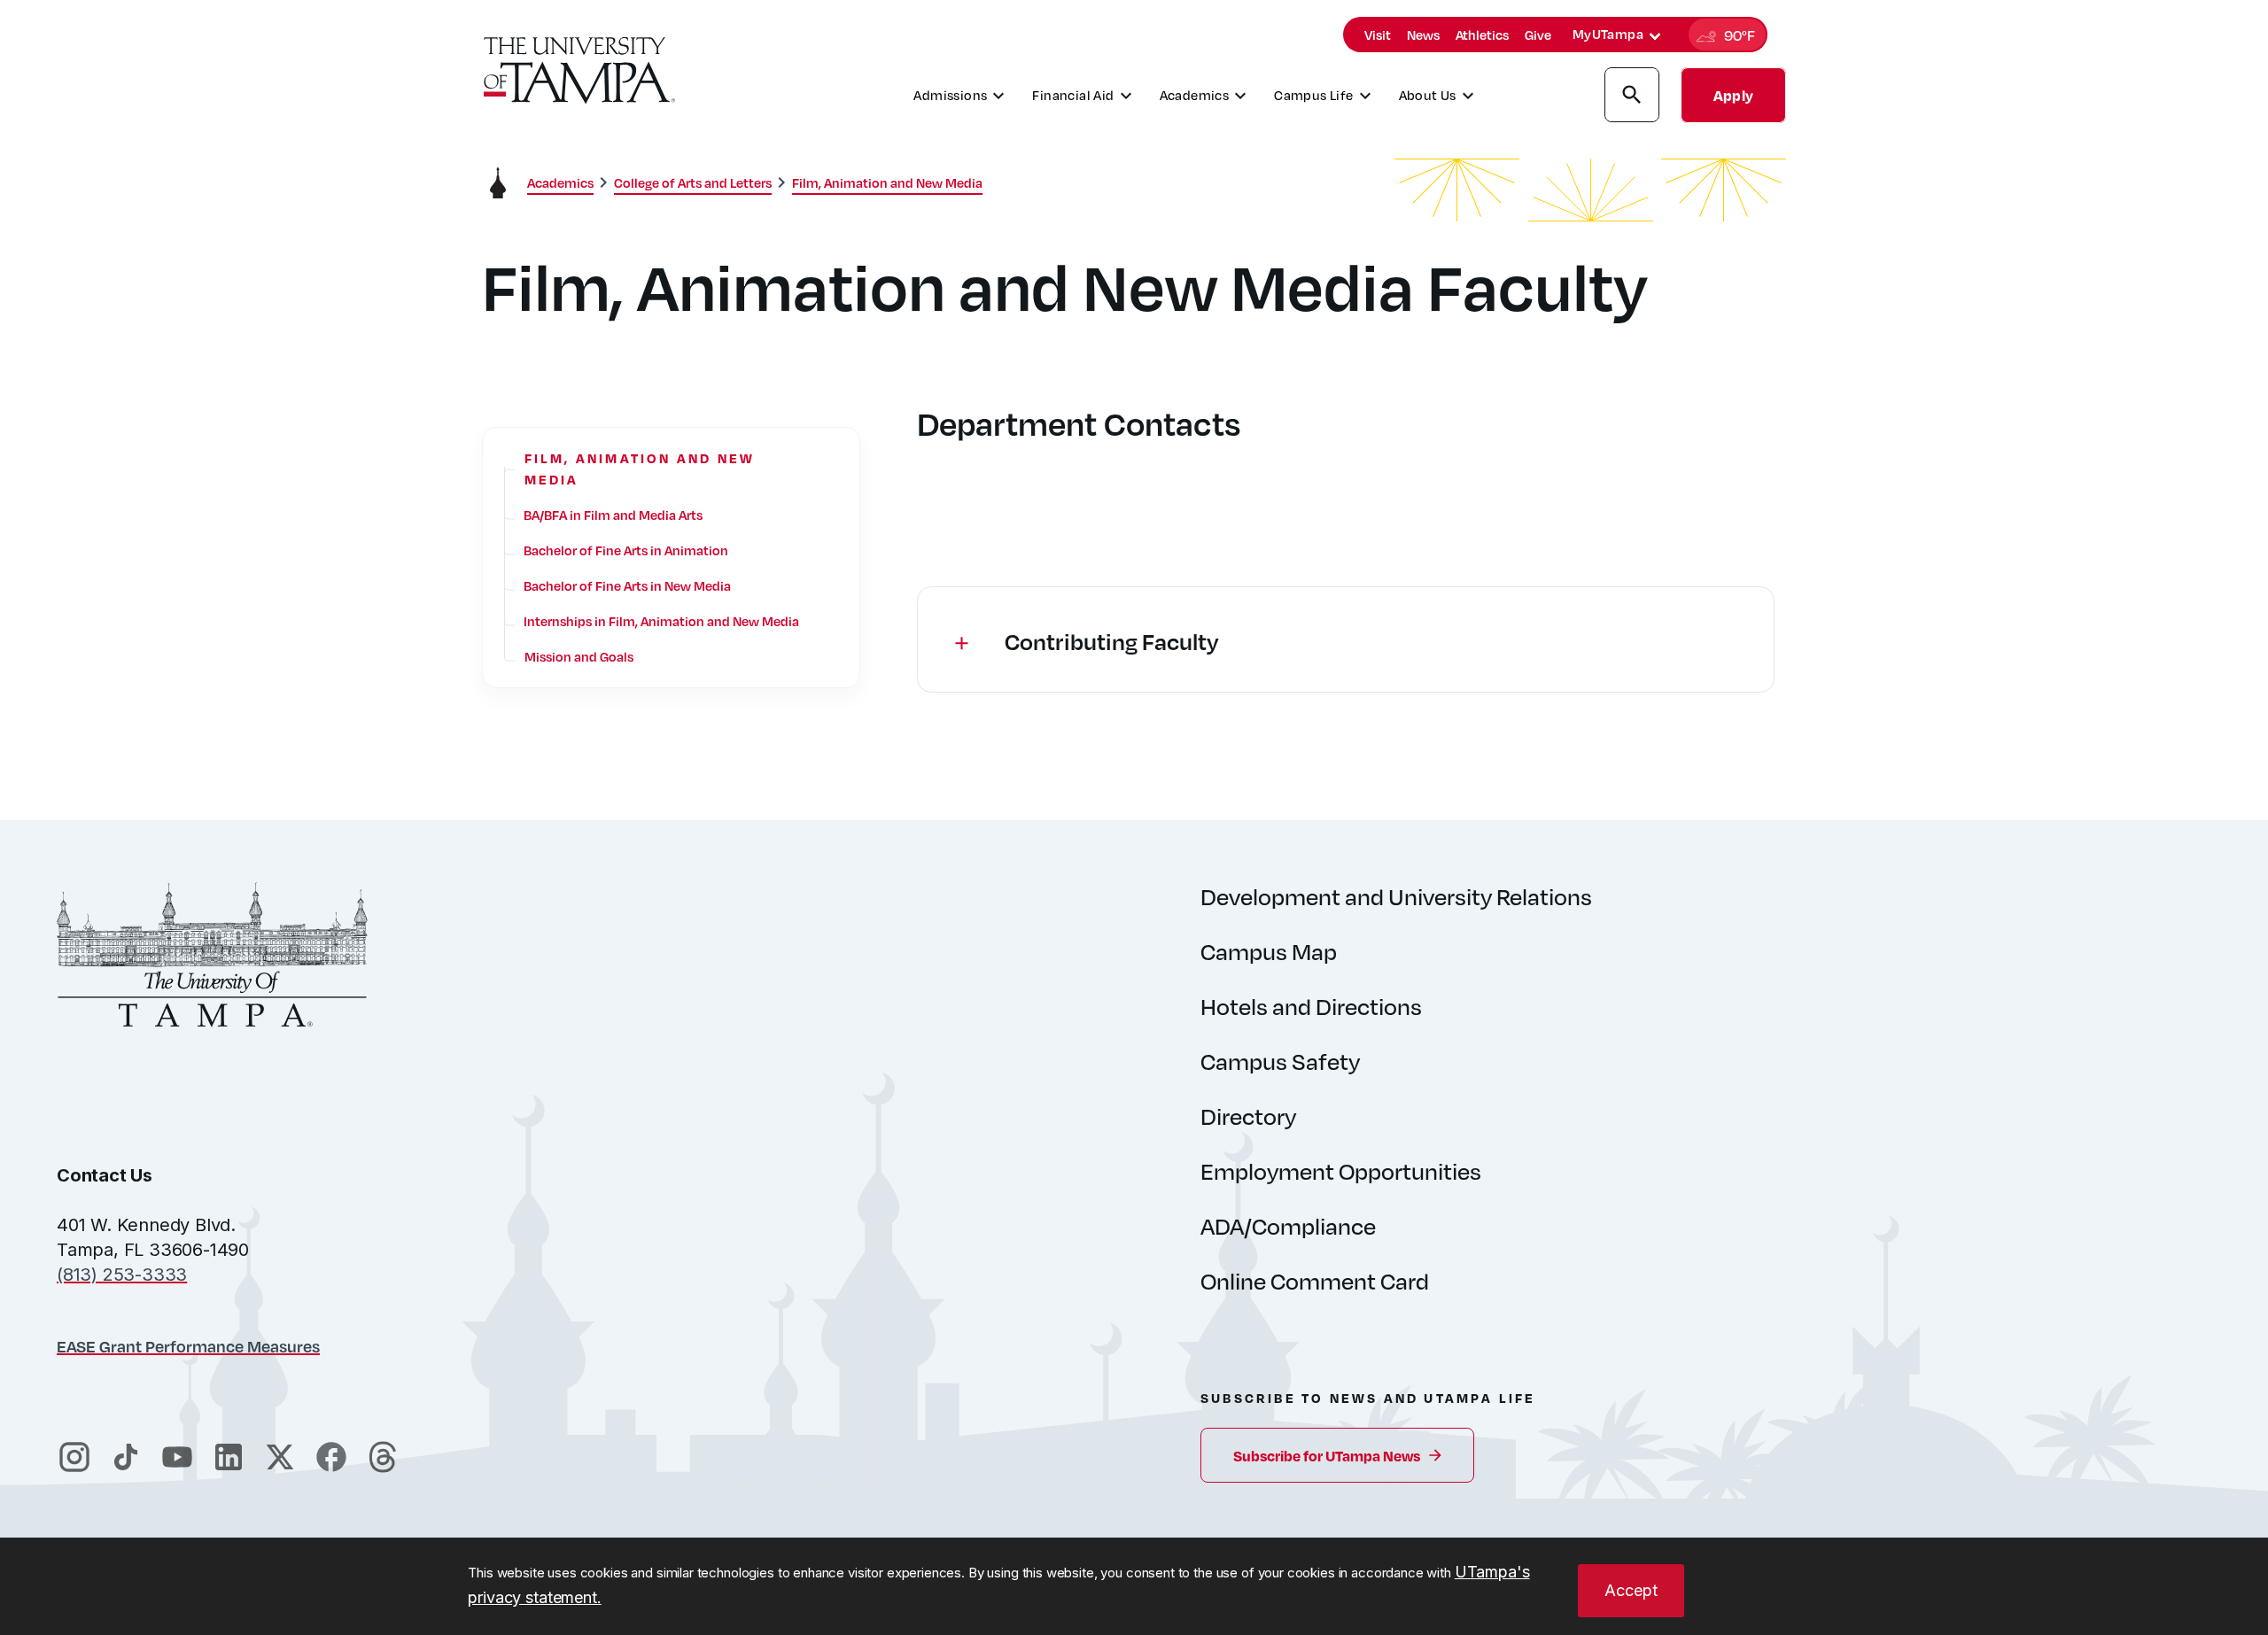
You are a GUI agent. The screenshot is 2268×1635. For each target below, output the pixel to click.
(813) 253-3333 (122, 1275)
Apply (1733, 95)
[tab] (1655, 36)
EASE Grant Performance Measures (188, 1346)
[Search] (1632, 97)
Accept (1631, 1590)
